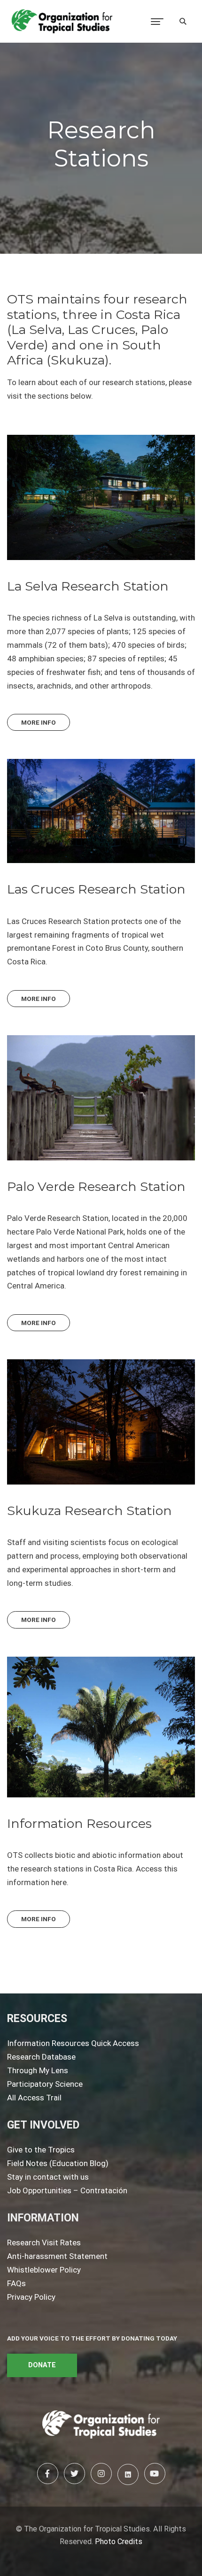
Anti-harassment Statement (57, 2256)
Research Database (41, 2057)
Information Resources (79, 1823)
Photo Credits (119, 2542)
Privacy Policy (31, 2297)
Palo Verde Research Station (96, 1186)
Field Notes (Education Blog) (58, 2163)
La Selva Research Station (88, 586)
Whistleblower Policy (44, 2270)
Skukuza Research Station (89, 1511)
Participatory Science (45, 2084)
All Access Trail (34, 2098)
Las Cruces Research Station (96, 889)
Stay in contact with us (48, 2177)
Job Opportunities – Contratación (67, 2190)
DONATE (42, 2365)
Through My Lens (38, 2070)
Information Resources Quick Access (73, 2043)
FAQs (16, 2283)
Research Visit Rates (44, 2243)
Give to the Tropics (41, 2150)
